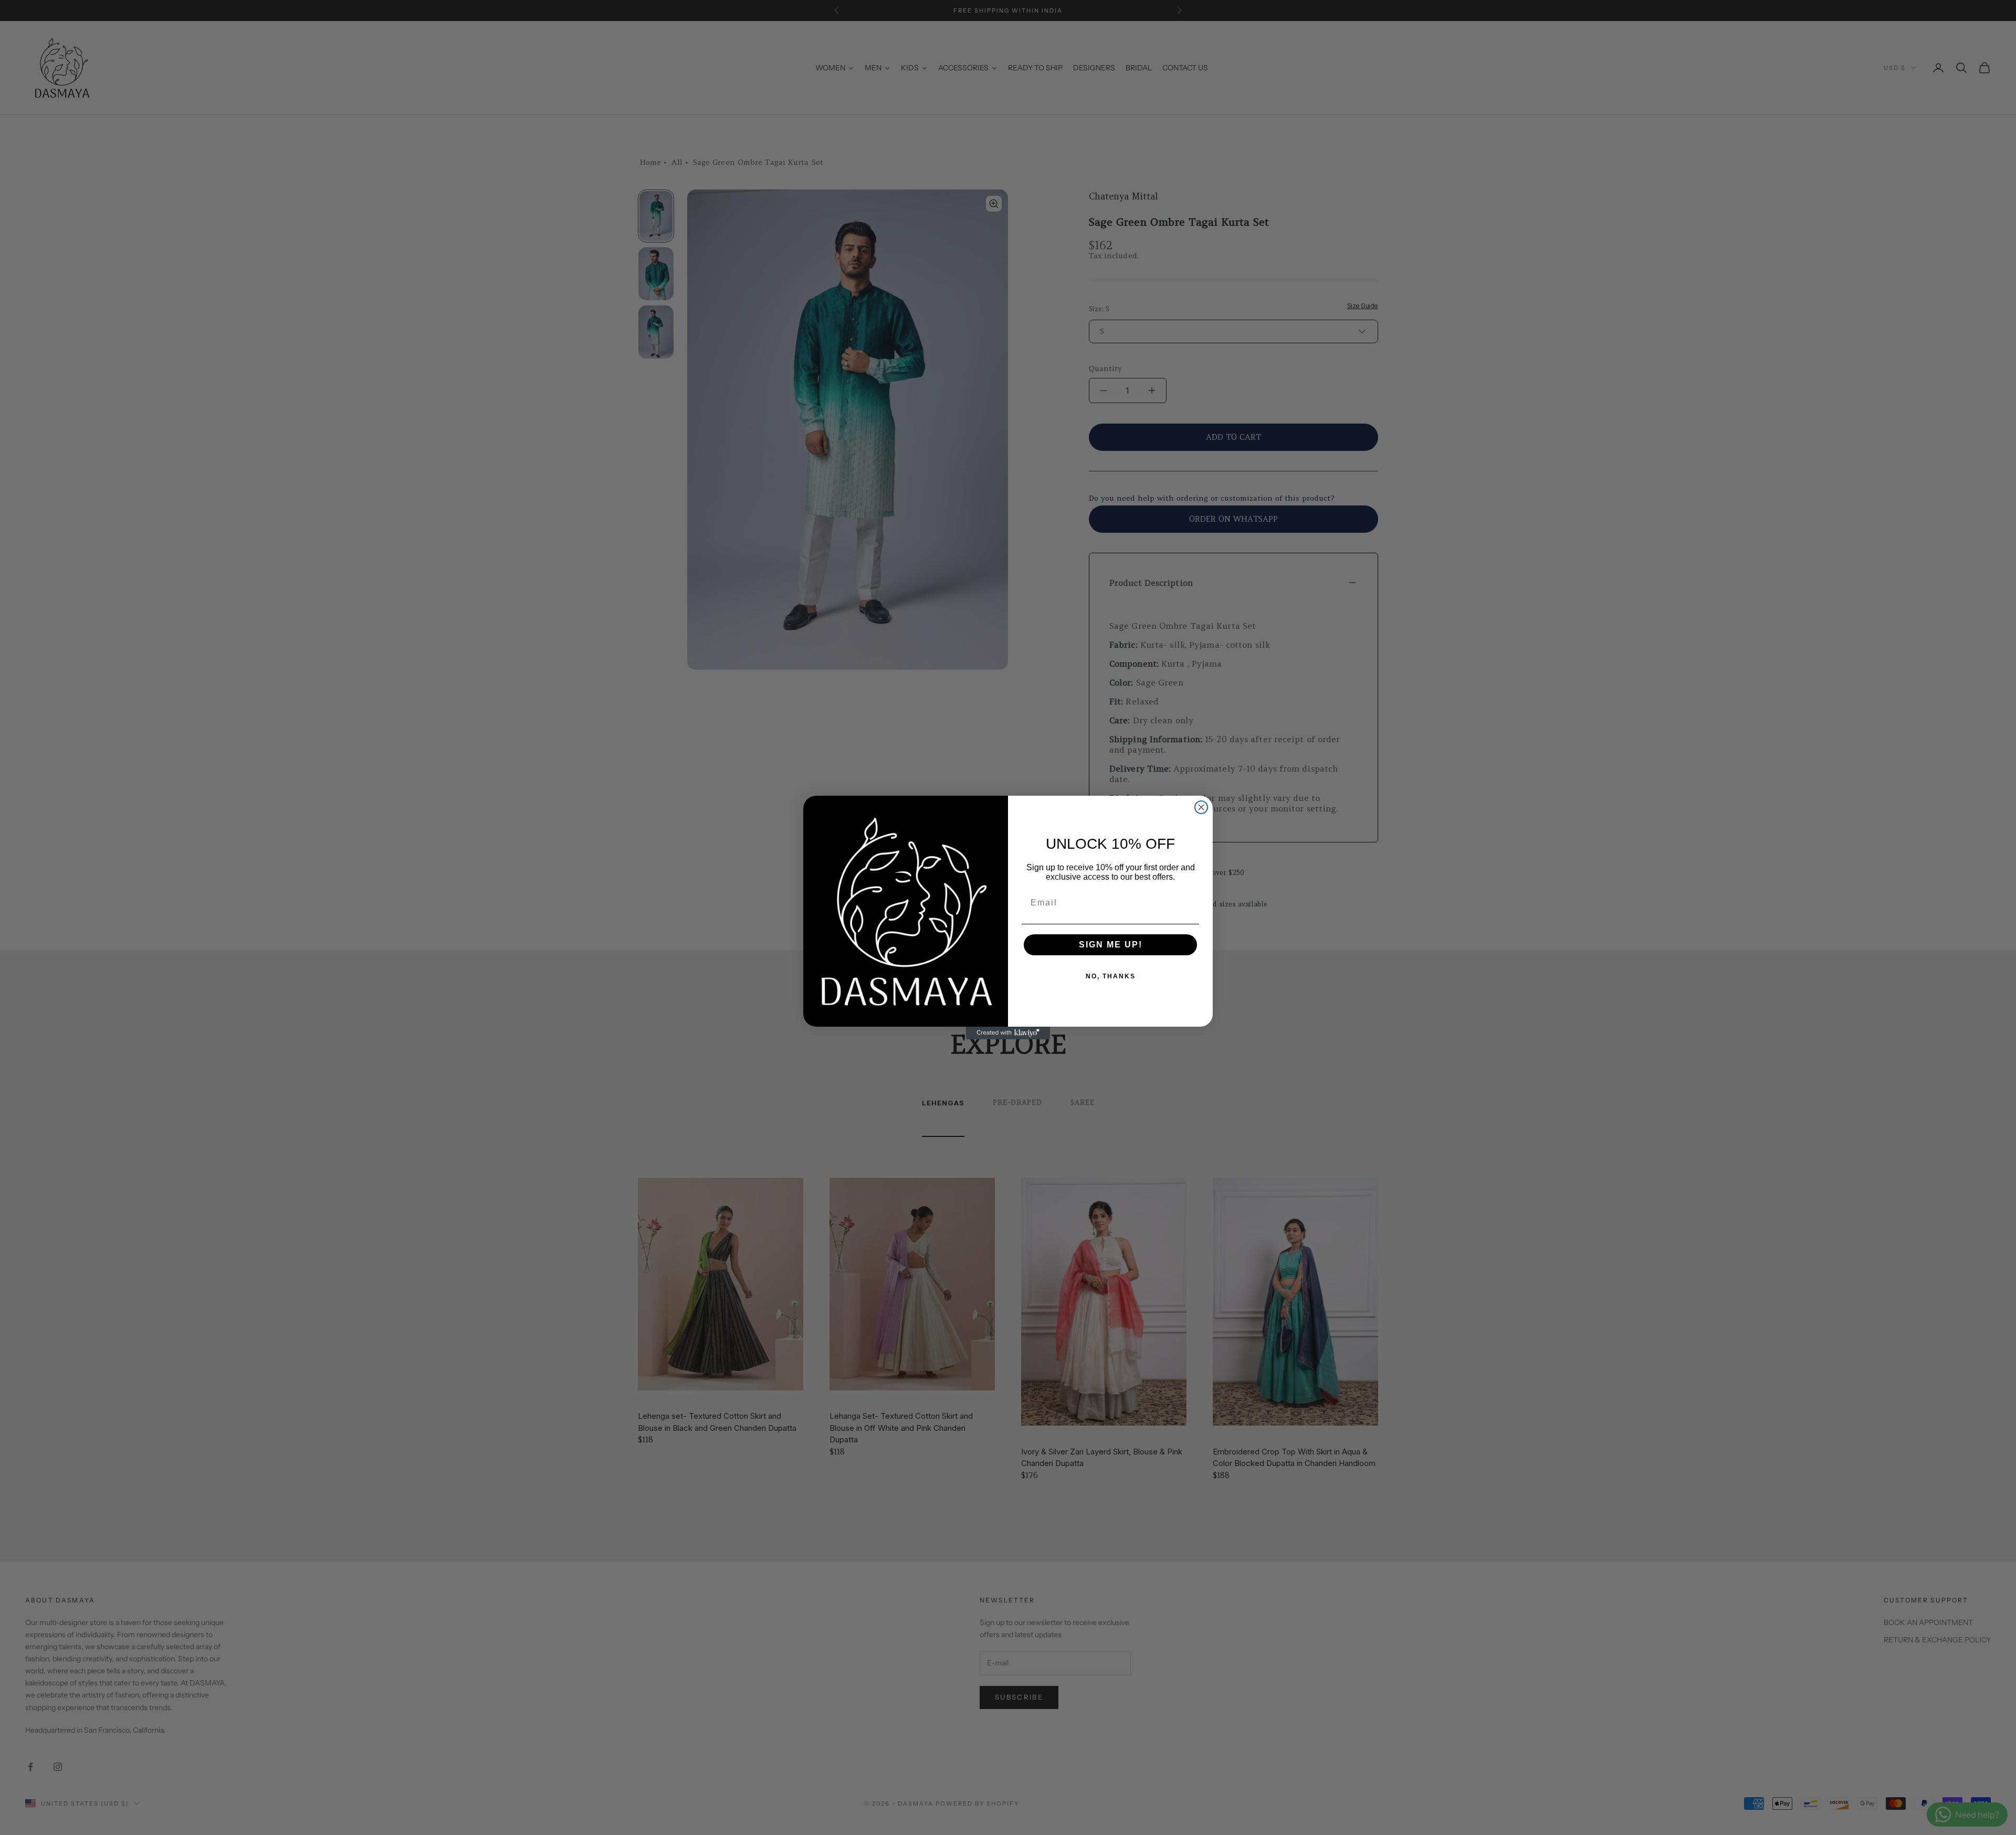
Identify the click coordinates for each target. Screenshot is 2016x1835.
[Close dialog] (1201, 807)
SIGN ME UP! (1111, 945)
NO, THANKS (1111, 976)
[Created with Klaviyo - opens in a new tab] (1008, 1033)
